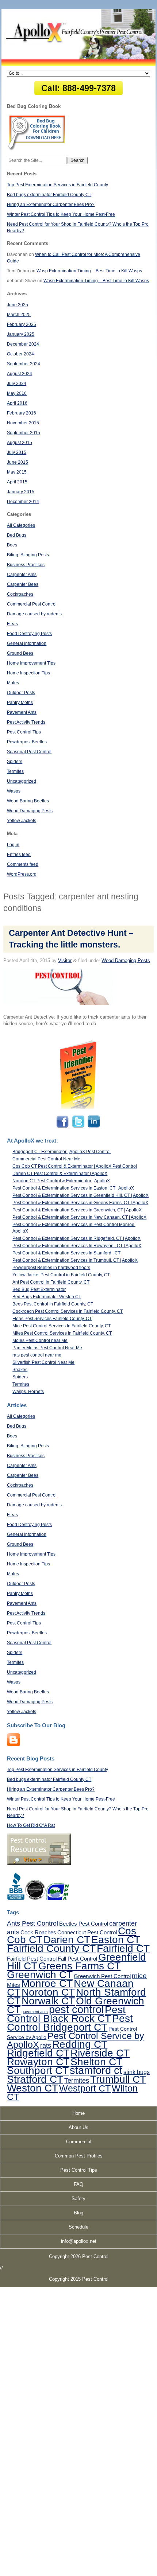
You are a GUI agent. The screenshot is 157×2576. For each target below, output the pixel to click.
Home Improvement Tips (31, 663)
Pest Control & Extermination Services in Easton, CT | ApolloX (73, 1188)
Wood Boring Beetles (28, 801)
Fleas (12, 624)
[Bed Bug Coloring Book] (37, 149)
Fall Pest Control (77, 1959)
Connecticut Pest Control (87, 1932)
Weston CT (32, 2088)
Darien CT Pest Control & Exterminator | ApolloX (60, 1174)
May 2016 (17, 393)
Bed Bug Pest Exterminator (39, 1289)
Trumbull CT (118, 2079)
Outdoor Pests (21, 693)
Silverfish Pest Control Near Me (43, 1362)
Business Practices (26, 565)
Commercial (79, 2142)
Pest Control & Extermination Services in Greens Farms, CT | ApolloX (80, 1203)
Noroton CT (48, 1992)
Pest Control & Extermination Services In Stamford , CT (66, 1253)
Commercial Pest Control (32, 604)
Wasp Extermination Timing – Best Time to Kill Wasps (89, 271)
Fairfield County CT (51, 1948)
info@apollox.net (79, 2241)
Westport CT (85, 2088)
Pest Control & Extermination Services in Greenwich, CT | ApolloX (77, 1210)
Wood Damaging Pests (30, 811)
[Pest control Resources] (39, 1864)
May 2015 (17, 472)
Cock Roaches (38, 1932)
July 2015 (17, 452)
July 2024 (17, 384)
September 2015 (24, 433)
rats (46, 2046)
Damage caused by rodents (34, 614)
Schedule (78, 2227)
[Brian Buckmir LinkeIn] (93, 1127)
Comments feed (23, 864)
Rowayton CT (38, 2062)
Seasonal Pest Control (29, 752)
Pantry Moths (20, 703)
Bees (12, 545)
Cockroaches (20, 594)
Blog (78, 2213)
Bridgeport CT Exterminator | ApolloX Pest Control (62, 1152)
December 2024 (23, 344)
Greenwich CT (40, 1974)
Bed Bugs (17, 535)
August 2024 (20, 374)
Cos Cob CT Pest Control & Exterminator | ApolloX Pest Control (75, 1166)
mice (139, 1976)
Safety (78, 2198)
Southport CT (38, 2070)
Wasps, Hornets (28, 1392)
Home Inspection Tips (28, 673)
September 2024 (24, 364)
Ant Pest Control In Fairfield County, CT (51, 1282)
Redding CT (80, 2044)
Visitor (65, 960)
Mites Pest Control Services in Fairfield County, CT (62, 1333)
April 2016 (17, 403)
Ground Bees (20, 653)
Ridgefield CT (38, 2053)
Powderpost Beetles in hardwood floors (51, 1268)
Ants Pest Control (32, 1923)
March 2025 (19, 315)
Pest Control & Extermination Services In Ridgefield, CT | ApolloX (76, 1238)
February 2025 (22, 324)
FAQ (78, 2184)
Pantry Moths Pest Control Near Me (47, 1348)
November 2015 (23, 423)
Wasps (14, 791)
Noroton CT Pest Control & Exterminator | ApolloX (61, 1181)
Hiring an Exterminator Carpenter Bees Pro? (51, 205)
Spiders (15, 762)
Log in (13, 845)
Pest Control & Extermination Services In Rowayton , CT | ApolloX (77, 1246)
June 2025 (18, 305)
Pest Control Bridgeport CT (70, 2023)
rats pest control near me (37, 1355)
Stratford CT (35, 2079)
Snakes (20, 1370)
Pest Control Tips (24, 732)
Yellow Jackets (22, 821)
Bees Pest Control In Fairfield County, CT (53, 1304)
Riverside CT (100, 2053)
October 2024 (20, 354)
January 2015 (21, 492)
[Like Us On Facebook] (63, 1127)
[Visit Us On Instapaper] (14, 1745)
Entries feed (19, 855)
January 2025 (21, 334)
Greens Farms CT (79, 1966)
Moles (13, 683)
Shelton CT (96, 2062)
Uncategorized (22, 781)
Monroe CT (47, 1983)
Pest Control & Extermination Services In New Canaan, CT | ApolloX (79, 1217)
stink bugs (137, 2072)
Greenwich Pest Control (102, 1976)
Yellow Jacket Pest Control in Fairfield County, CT (61, 1275)
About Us (78, 2127)
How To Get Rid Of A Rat (31, 1825)
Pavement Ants (22, 712)
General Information (27, 643)
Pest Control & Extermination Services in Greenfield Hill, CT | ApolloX (81, 1195)
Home (78, 2113)
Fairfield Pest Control (32, 1959)
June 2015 (18, 462)
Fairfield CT (123, 1948)
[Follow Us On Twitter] (78, 1127)
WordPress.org (22, 874)
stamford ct (96, 2070)
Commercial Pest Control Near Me (46, 1159)
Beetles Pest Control (84, 1924)
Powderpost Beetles (27, 742)
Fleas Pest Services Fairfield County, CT (52, 1319)
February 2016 (22, 413)
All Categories (21, 525)
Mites (14, 1985)
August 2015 (20, 443)
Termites (15, 771)
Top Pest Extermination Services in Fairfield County (58, 185)
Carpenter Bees (23, 584)
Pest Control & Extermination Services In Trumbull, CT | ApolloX (75, 1260)
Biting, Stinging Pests (28, 555)
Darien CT (67, 1939)
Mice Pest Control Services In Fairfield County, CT (62, 1326)
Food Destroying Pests (29, 634)
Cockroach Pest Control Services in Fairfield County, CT (68, 1311)
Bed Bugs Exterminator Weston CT (47, 1297)
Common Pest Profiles (79, 2156)
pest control (76, 2009)
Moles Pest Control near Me (40, 1340)
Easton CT (116, 1939)
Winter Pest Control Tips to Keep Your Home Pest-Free (61, 214)
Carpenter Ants (22, 575)
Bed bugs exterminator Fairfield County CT (49, 195)
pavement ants (35, 2012)
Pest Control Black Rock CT (66, 2014)
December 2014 (23, 502)
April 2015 (17, 482)
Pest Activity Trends (26, 722)
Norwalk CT (48, 2001)
